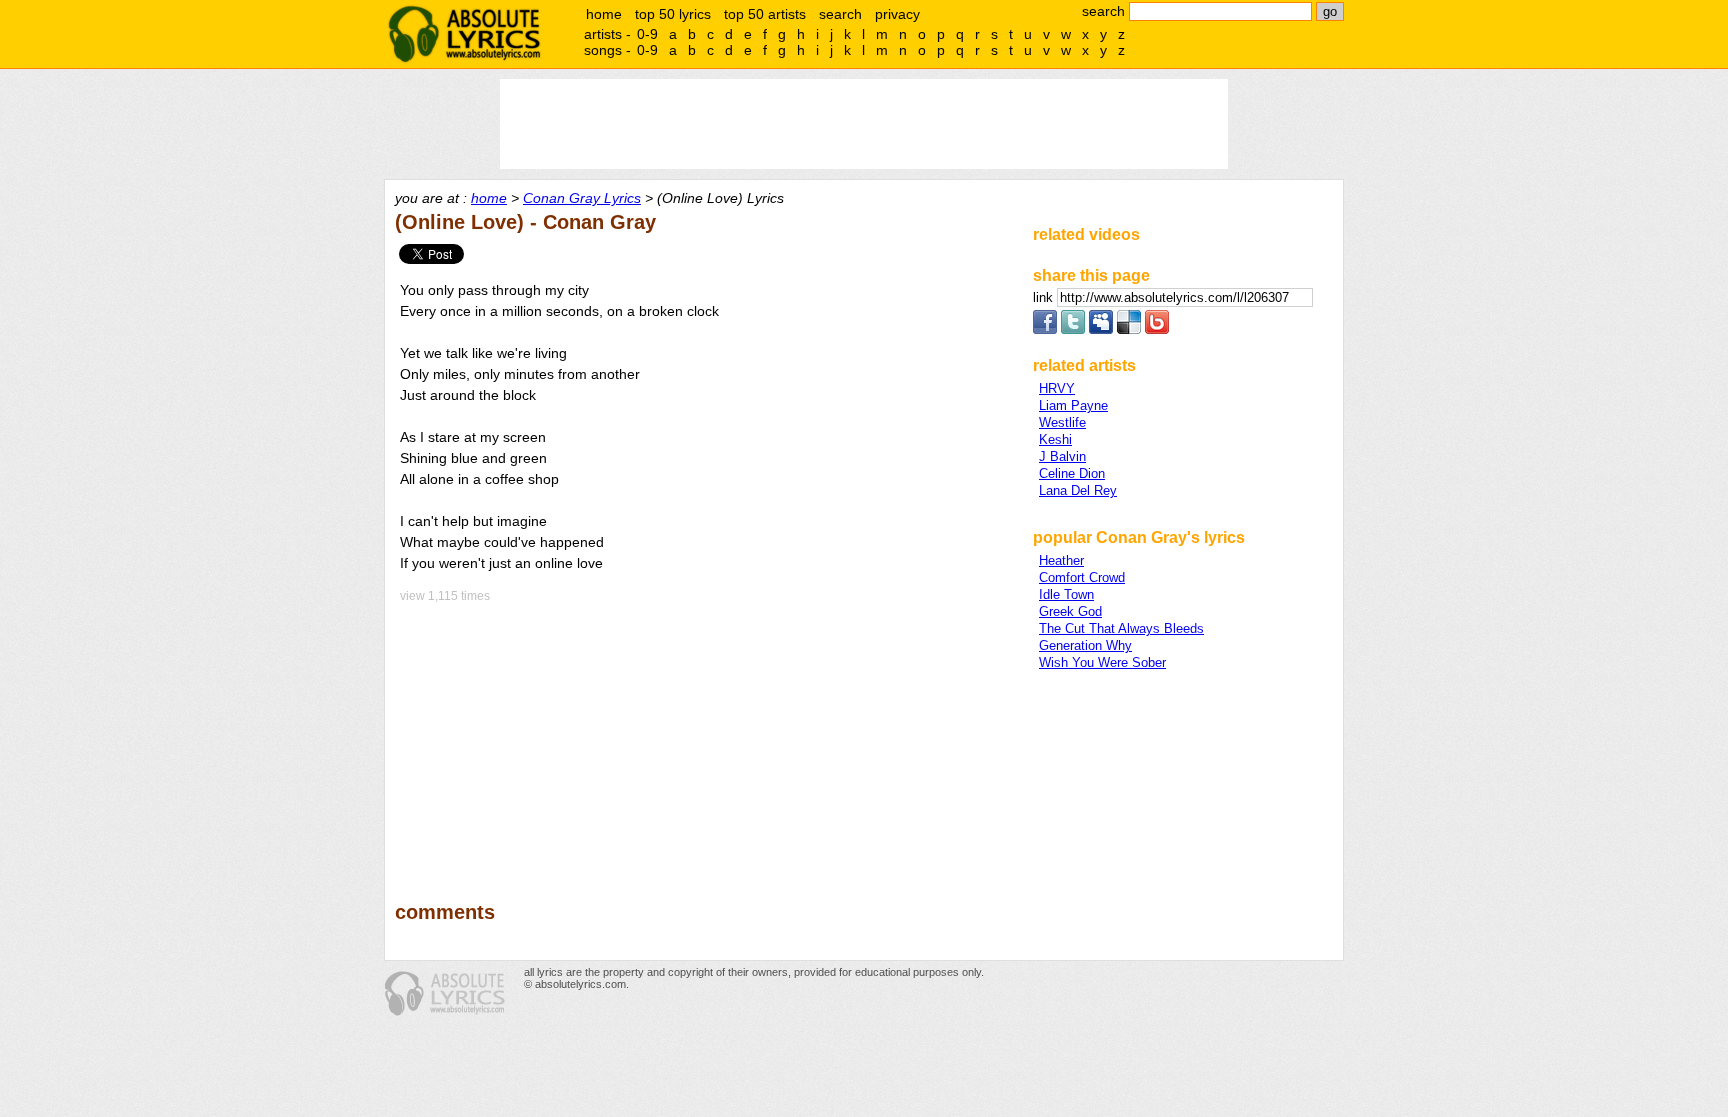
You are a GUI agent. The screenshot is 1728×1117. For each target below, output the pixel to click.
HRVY (1057, 388)
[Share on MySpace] (1101, 329)
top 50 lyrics (673, 14)
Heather (1061, 560)
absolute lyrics (464, 34)
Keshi (1055, 439)
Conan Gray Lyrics (582, 198)
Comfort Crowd (1082, 577)
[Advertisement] (705, 738)
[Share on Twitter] (1073, 329)
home (604, 14)
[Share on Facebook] (1045, 329)
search (840, 14)
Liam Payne (1073, 405)
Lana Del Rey (1078, 490)
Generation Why (1085, 645)
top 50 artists (765, 14)
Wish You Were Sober (1102, 662)
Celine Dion (1072, 473)
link (1045, 297)
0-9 (647, 34)
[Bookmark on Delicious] (1129, 329)
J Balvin (1062, 456)
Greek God (1070, 611)
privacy (897, 14)
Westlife (1062, 422)
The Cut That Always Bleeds (1121, 628)
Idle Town (1066, 594)
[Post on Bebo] (1157, 329)
